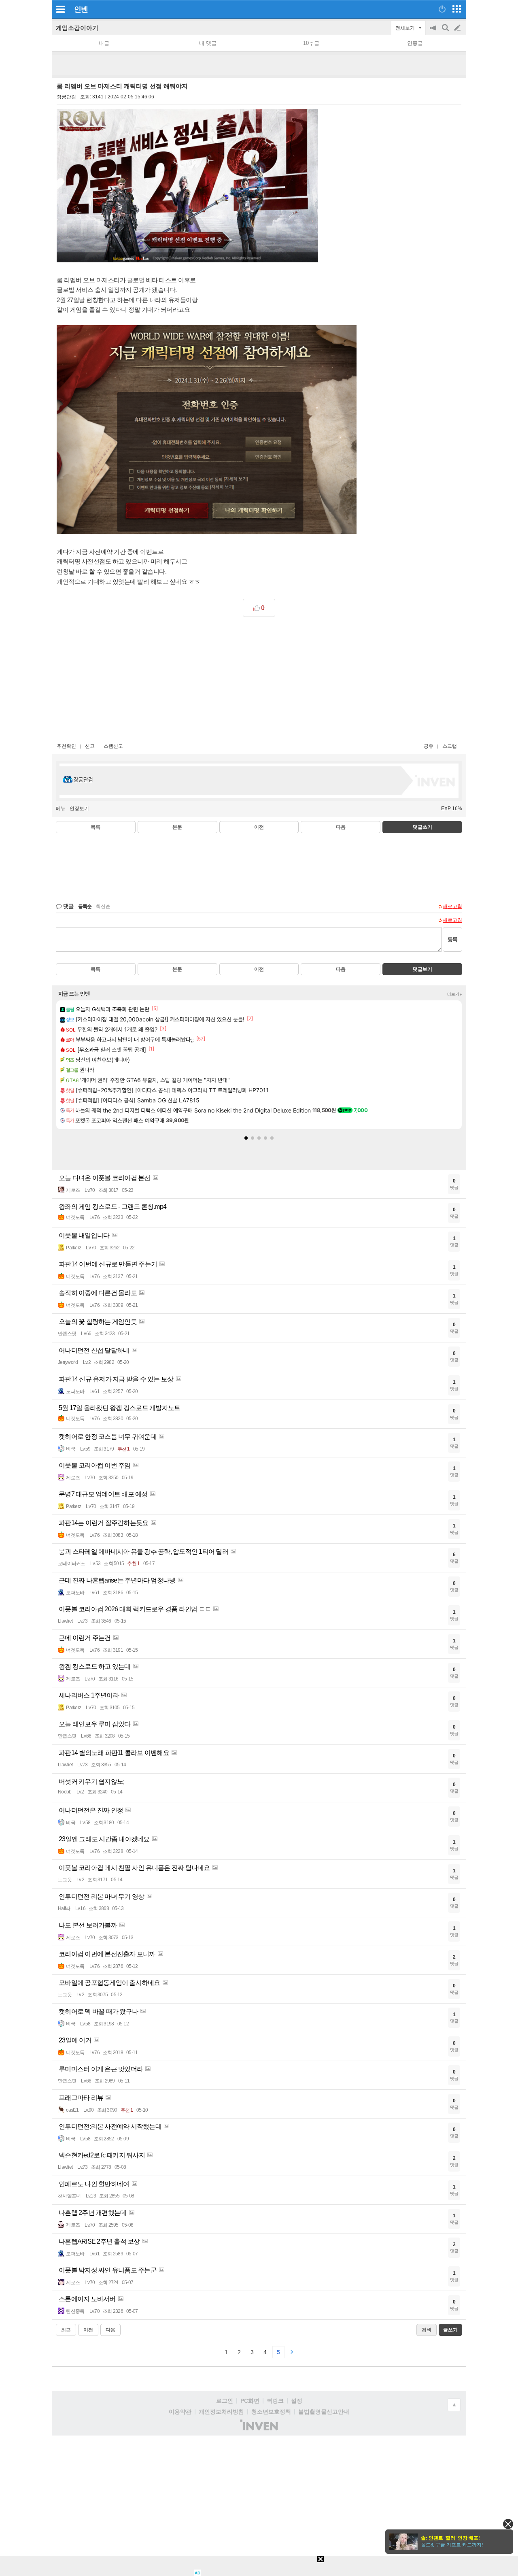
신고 (90, 746)
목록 (96, 827)
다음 (341, 827)
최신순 (103, 906)
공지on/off (434, 32)
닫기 (508, 2524)
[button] (246, 1138)
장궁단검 (66, 97)
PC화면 (250, 2401)
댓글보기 (422, 969)
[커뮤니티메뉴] (60, 9)
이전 (259, 827)
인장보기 (79, 808)
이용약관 (180, 2412)
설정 (297, 2401)
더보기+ (455, 994)
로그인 (225, 2401)
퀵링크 (275, 2401)
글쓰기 (458, 28)
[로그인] (442, 9)
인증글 (415, 43)
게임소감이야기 (77, 28)
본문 (177, 827)
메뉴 (61, 808)
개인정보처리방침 (221, 2412)
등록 (452, 939)
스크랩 (450, 746)
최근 (66, 2330)
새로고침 (452, 906)
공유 (429, 746)
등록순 (85, 906)
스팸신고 (113, 746)
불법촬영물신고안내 (324, 2412)
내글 (104, 43)
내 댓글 (208, 43)
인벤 (81, 9)
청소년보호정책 (271, 2412)
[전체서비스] (457, 9)
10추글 (311, 43)
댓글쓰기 (422, 827)
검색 (446, 32)
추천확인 (66, 746)
